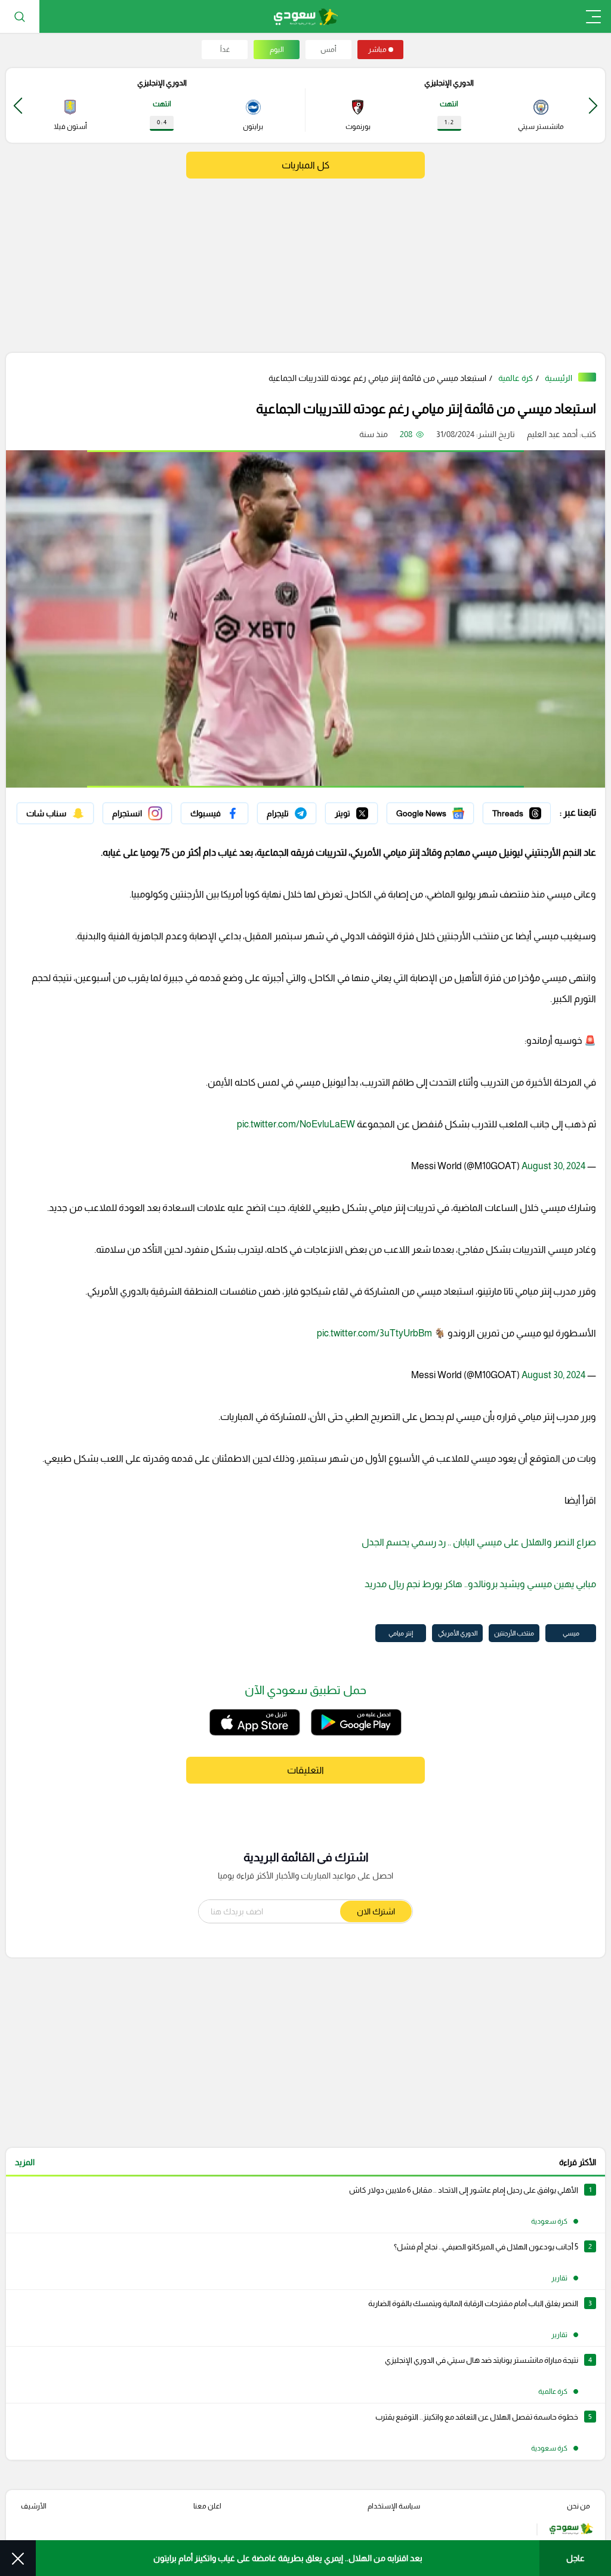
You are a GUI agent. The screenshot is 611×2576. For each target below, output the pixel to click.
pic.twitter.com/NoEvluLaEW (296, 1124)
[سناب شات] (55, 813)
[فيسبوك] (215, 813)
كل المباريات (305, 165)
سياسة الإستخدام (394, 2506)
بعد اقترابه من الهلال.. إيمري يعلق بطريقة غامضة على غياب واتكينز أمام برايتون (288, 2558)
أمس (328, 50)
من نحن (578, 2506)
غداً (225, 50)
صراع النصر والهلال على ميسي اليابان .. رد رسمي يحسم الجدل (479, 1542)
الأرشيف (34, 2506)
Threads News (523, 810)
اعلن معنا (207, 2506)
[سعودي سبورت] (306, 16)
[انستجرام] (137, 813)
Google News (448, 810)
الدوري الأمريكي (458, 1633)
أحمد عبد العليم (552, 434)
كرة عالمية (516, 378)
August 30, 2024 (553, 1166)
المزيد (25, 2162)
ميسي (571, 1633)
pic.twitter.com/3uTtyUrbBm (374, 1333)
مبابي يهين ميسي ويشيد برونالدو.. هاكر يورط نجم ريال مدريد (479, 1584)
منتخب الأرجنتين (514, 1633)
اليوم (277, 50)
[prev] (593, 105)
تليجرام (305, 810)
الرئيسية (558, 378)
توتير (369, 810)
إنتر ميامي (401, 1633)
